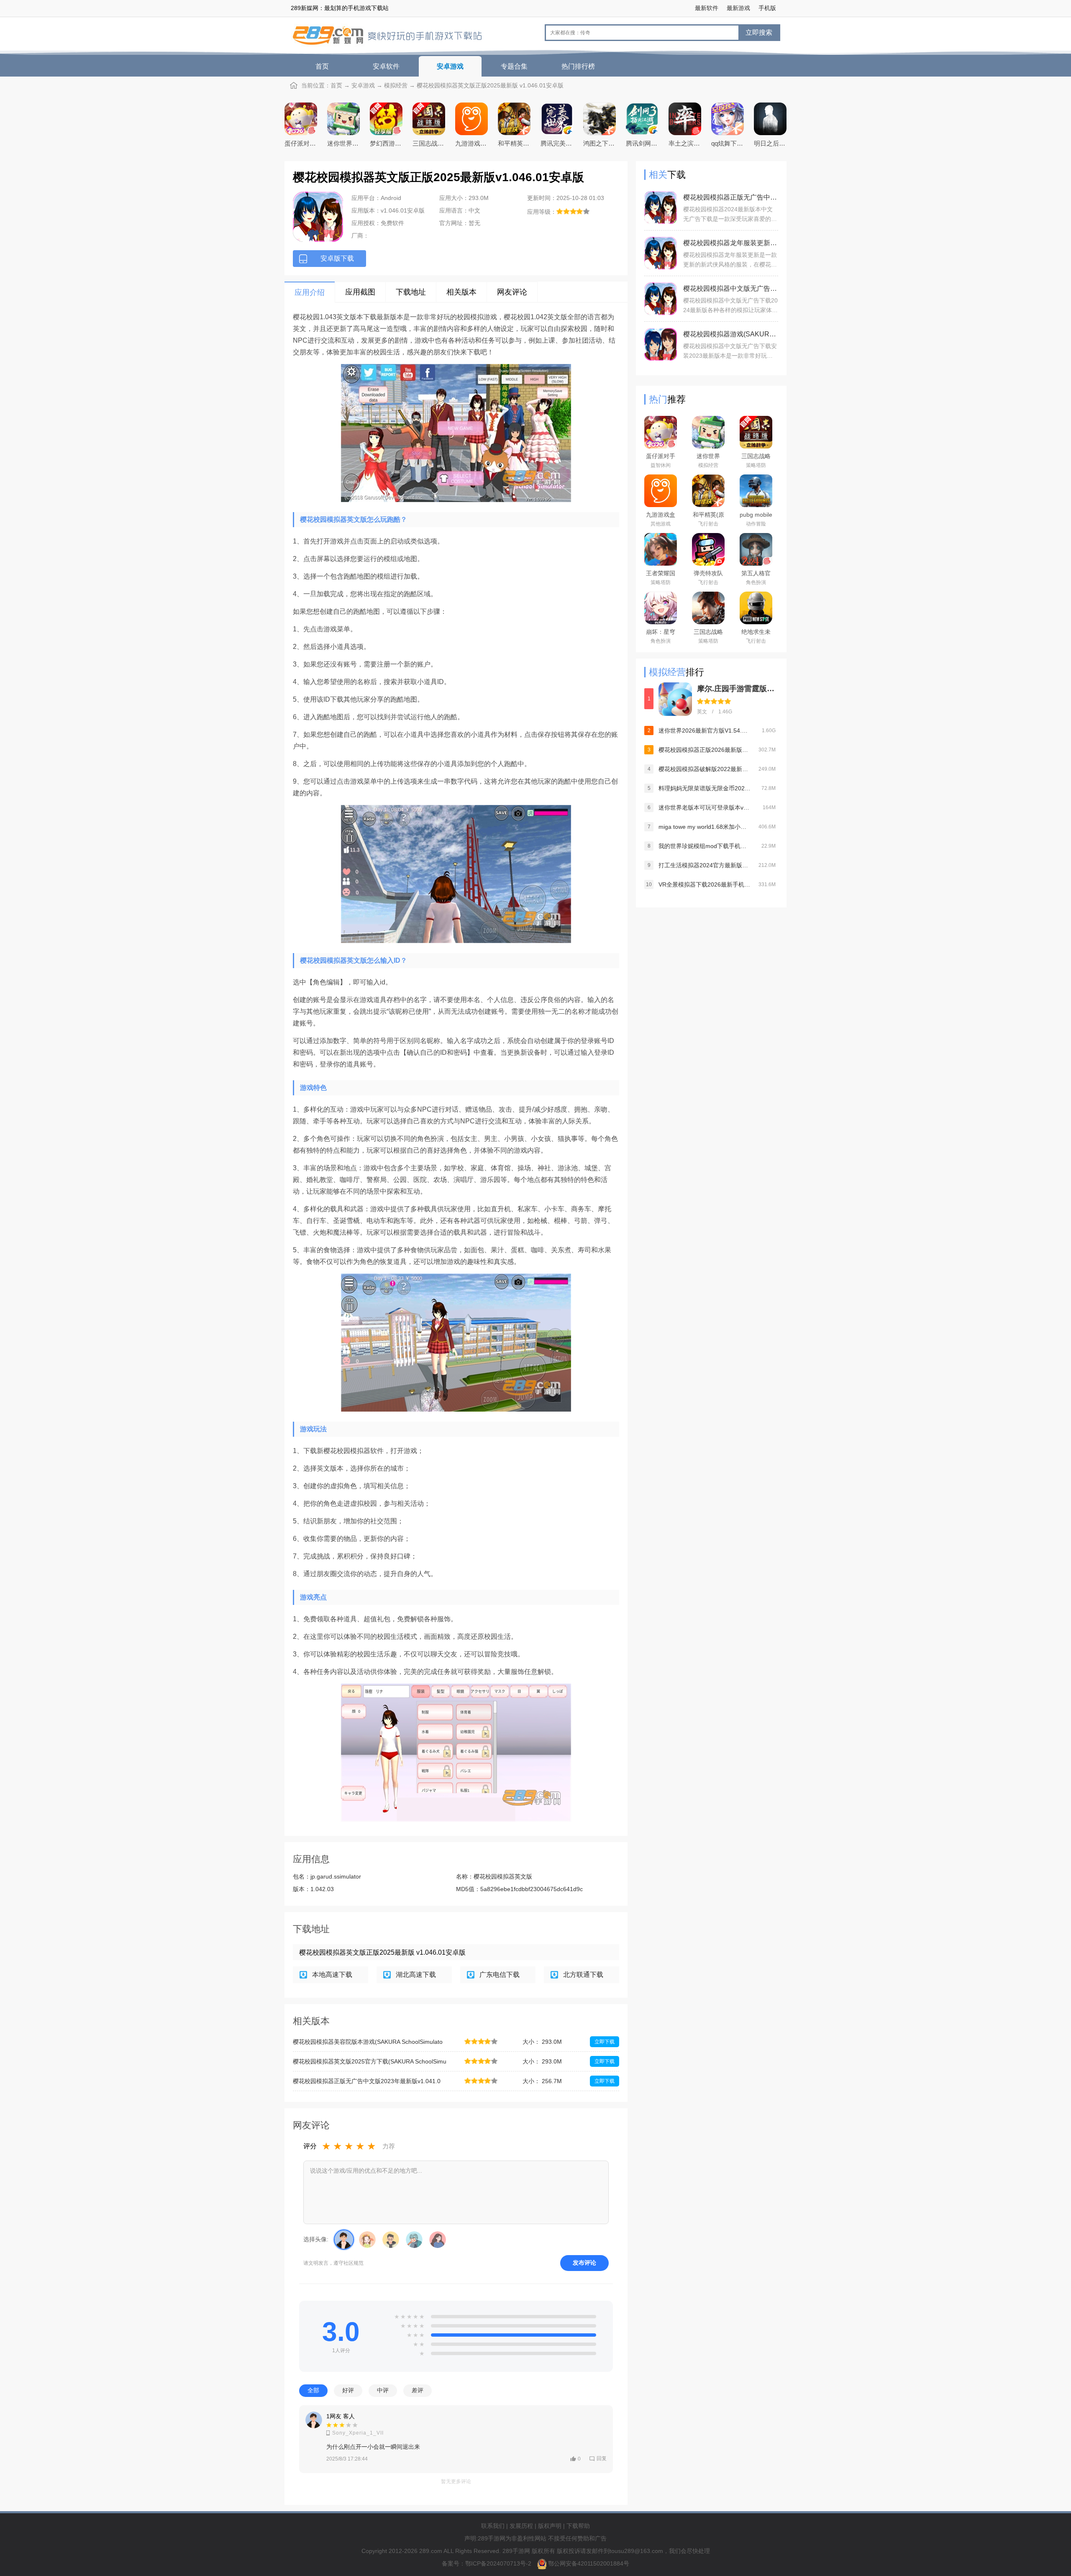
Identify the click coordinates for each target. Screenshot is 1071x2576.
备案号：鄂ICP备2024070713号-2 (487, 2563)
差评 (418, 2390)
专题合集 (514, 66)
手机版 (767, 8)
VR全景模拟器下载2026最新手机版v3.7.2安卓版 (705, 884)
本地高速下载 (332, 1975)
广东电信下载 (500, 1975)
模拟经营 (396, 85)
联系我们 (493, 2526)
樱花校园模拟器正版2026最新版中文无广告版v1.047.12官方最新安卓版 (705, 750)
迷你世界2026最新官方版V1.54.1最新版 (705, 731)
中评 (383, 2390)
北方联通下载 (583, 1975)
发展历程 (521, 2526)
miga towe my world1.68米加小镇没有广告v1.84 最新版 (705, 827)
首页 (322, 66)
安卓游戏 (450, 66)
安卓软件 (386, 66)
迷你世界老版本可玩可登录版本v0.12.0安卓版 (705, 807)
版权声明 (550, 2526)
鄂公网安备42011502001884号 (589, 2563)
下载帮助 (578, 2526)
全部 (313, 2390)
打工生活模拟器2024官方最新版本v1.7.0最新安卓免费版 (705, 865)
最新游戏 (738, 8)
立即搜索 (759, 32)
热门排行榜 (578, 66)
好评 (348, 2390)
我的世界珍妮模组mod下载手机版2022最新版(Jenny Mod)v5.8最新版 (705, 846)
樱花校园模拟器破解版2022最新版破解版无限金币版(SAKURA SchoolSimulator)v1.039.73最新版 (705, 769)
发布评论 (584, 2263)
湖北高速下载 (416, 1975)
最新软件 (707, 8)
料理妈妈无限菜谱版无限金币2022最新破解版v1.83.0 (705, 788)
